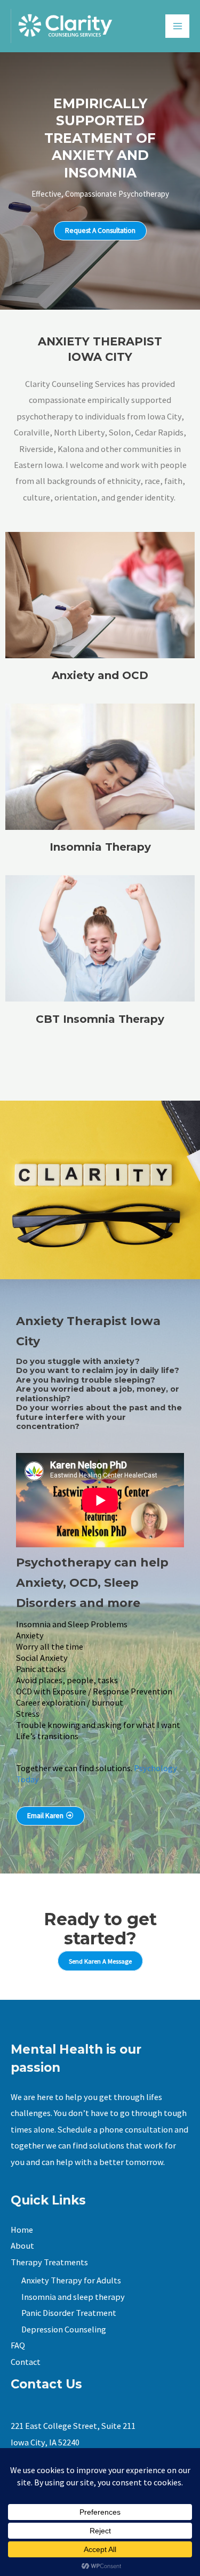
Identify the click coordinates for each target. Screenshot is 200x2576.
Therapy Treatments (49, 2262)
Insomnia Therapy (100, 847)
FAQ (18, 2345)
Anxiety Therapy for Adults (71, 2280)
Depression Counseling (64, 2329)
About (22, 2246)
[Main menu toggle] (177, 26)
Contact (26, 2362)
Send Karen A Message (100, 1961)
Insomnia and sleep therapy (73, 2297)
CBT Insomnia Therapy (100, 1019)
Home (22, 2230)
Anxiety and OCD (100, 675)
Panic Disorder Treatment (69, 2313)
